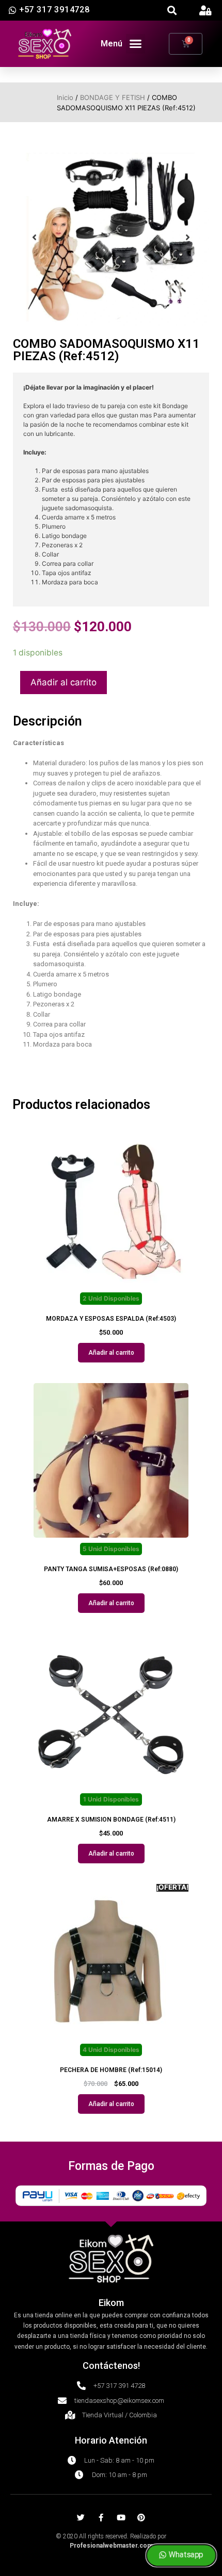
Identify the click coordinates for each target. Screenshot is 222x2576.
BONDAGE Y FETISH (113, 97)
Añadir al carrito (64, 682)
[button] (172, 11)
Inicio (65, 97)
